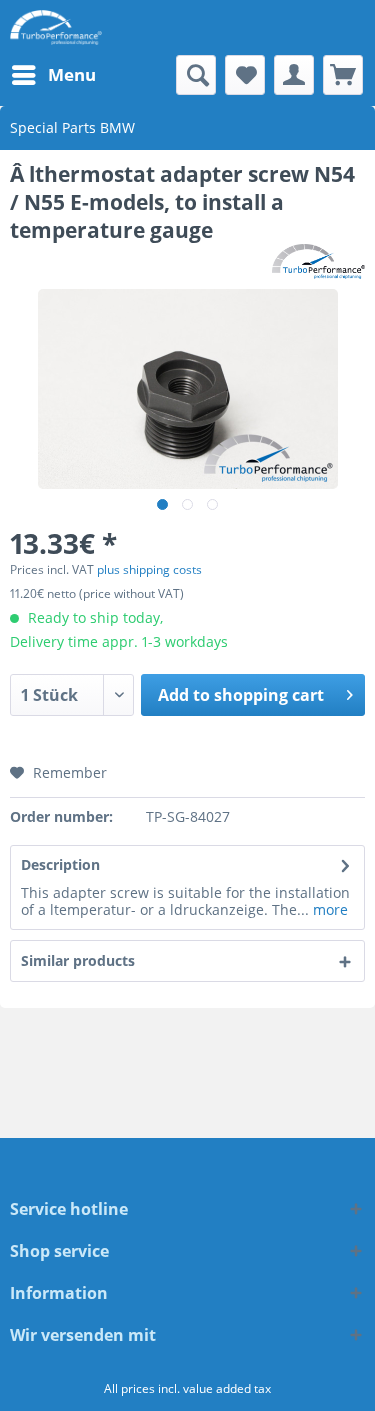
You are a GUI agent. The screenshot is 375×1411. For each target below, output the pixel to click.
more (328, 909)
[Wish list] (245, 75)
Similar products (78, 960)
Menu (72, 74)
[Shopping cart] (343, 75)
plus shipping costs (149, 569)
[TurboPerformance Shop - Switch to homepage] (56, 27)
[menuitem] (53, 75)
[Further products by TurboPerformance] (319, 261)
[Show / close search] (196, 75)
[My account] (294, 75)
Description (60, 864)
